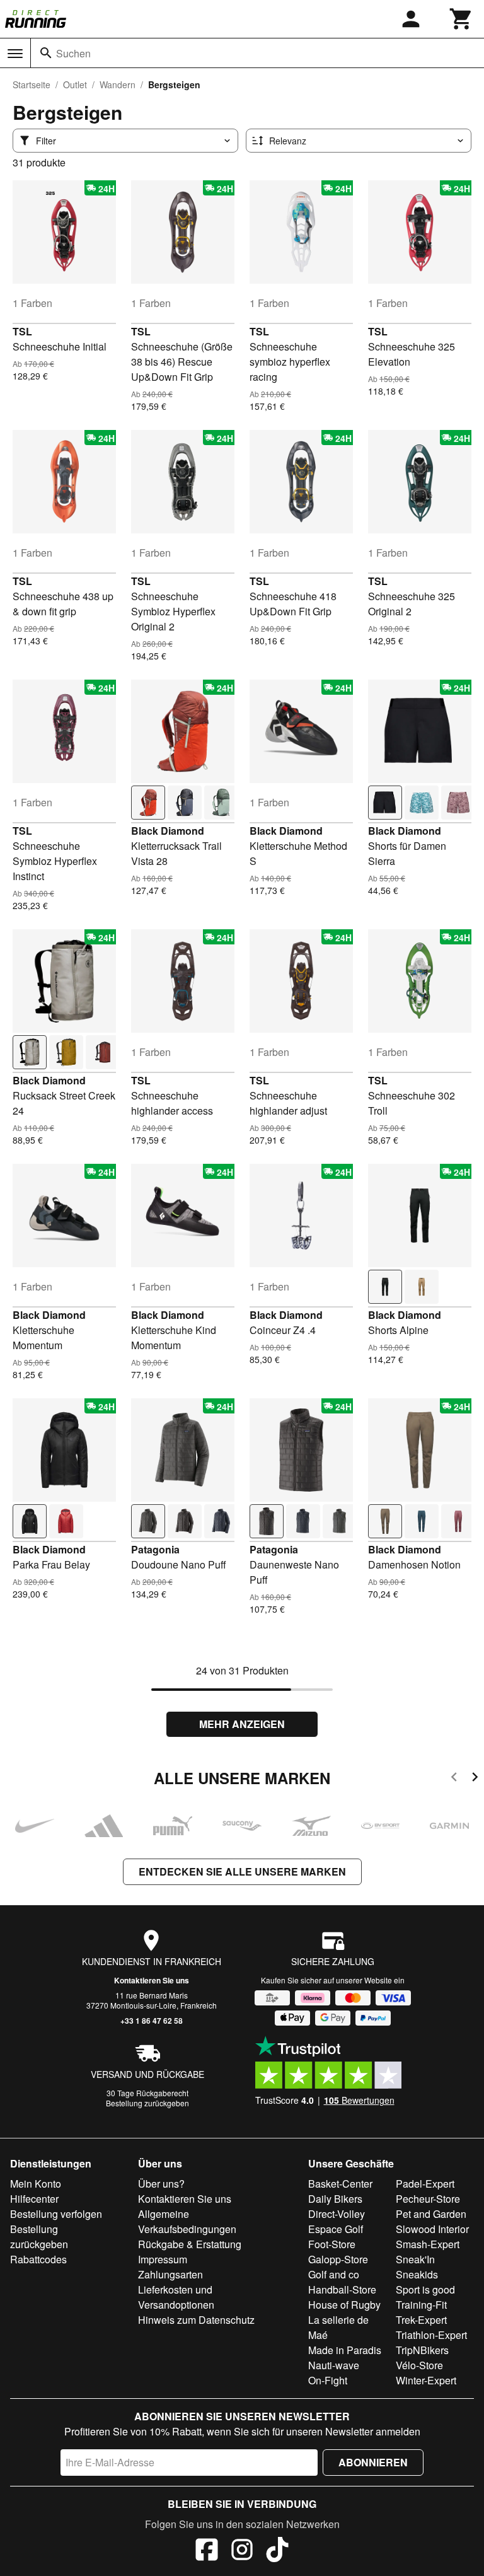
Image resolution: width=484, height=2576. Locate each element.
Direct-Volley (337, 2214)
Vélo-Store (419, 2365)
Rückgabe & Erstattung (190, 2244)
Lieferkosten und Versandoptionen (176, 2297)
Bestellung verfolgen (56, 2214)
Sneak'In (415, 2259)
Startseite (32, 84)
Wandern (118, 84)
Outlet (75, 84)
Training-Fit (421, 2305)
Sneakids (417, 2274)
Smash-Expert (428, 2244)
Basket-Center (340, 2184)
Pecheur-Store (428, 2199)
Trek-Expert (421, 2320)
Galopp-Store (338, 2259)
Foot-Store (332, 2244)
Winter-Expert (426, 2380)
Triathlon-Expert (431, 2335)
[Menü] (15, 54)
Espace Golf (336, 2229)
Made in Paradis (345, 2350)
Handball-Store (342, 2289)
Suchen (73, 53)
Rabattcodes (38, 2259)
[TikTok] (277, 2551)
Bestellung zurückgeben (147, 2103)
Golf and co (334, 2274)
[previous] (454, 1779)
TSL (22, 331)
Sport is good (425, 2289)
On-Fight (328, 2380)
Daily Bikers (335, 2199)
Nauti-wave (334, 2365)
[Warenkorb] (461, 19)
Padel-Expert (425, 2184)
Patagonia (155, 1549)
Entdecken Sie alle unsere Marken (242, 1871)
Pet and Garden (431, 2214)
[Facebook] (207, 2551)
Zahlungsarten (170, 2274)
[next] (475, 1779)
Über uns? (161, 2184)
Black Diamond (168, 831)
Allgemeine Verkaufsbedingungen (187, 2221)
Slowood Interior (432, 2229)
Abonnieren (373, 2462)
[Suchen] (46, 53)
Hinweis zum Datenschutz (196, 2320)
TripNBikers (422, 2350)
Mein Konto (36, 2184)
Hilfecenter (34, 2199)
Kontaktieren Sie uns (152, 1980)
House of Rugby (344, 2305)
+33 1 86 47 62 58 (152, 2021)
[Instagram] (242, 2551)
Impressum (163, 2259)
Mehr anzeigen (242, 1724)
